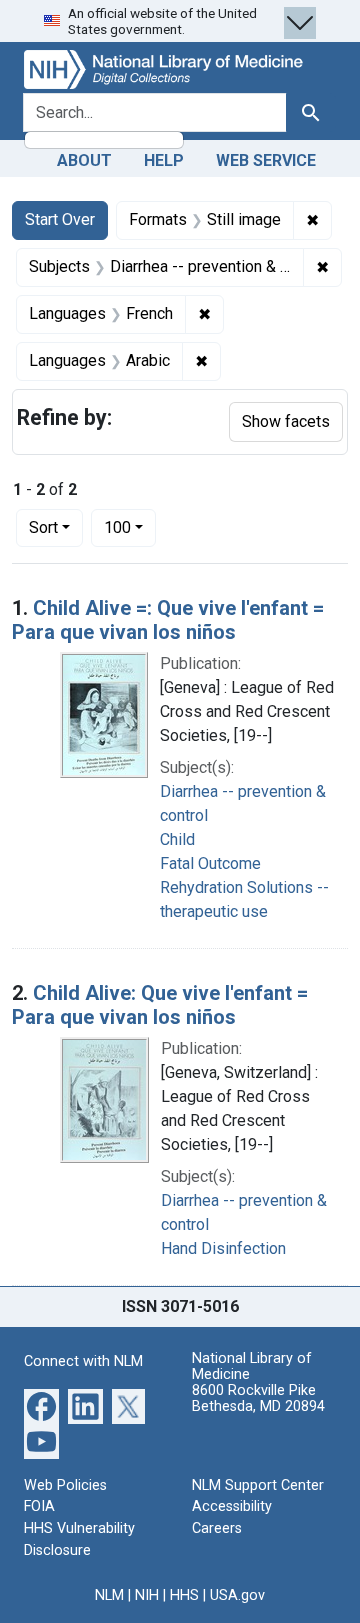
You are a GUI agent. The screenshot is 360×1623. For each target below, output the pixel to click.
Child (177, 839)
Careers (217, 1528)
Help (164, 160)
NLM (109, 1595)
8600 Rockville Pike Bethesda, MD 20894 (258, 1398)
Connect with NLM (83, 1361)
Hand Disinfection (223, 1248)
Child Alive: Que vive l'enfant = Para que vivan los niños (160, 1005)
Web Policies (65, 1485)
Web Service (266, 160)
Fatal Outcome (210, 863)
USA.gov (237, 1595)
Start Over (60, 219)
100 (130, 527)
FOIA (39, 1506)
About (84, 160)
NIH (147, 1595)
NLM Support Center (258, 1485)
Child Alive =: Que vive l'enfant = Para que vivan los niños (168, 620)
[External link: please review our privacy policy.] (41, 1405)
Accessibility (232, 1506)
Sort (43, 527)
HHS (184, 1595)
